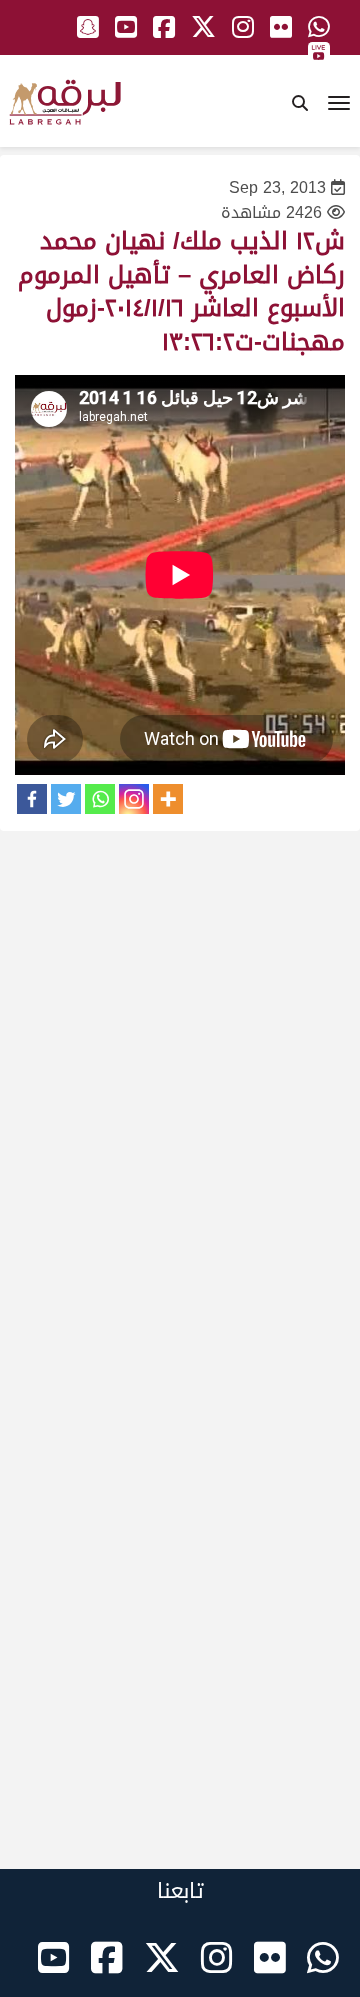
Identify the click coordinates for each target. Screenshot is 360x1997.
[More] (168, 799)
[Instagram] (134, 799)
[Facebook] (32, 799)
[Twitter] (66, 799)
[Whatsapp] (100, 799)
